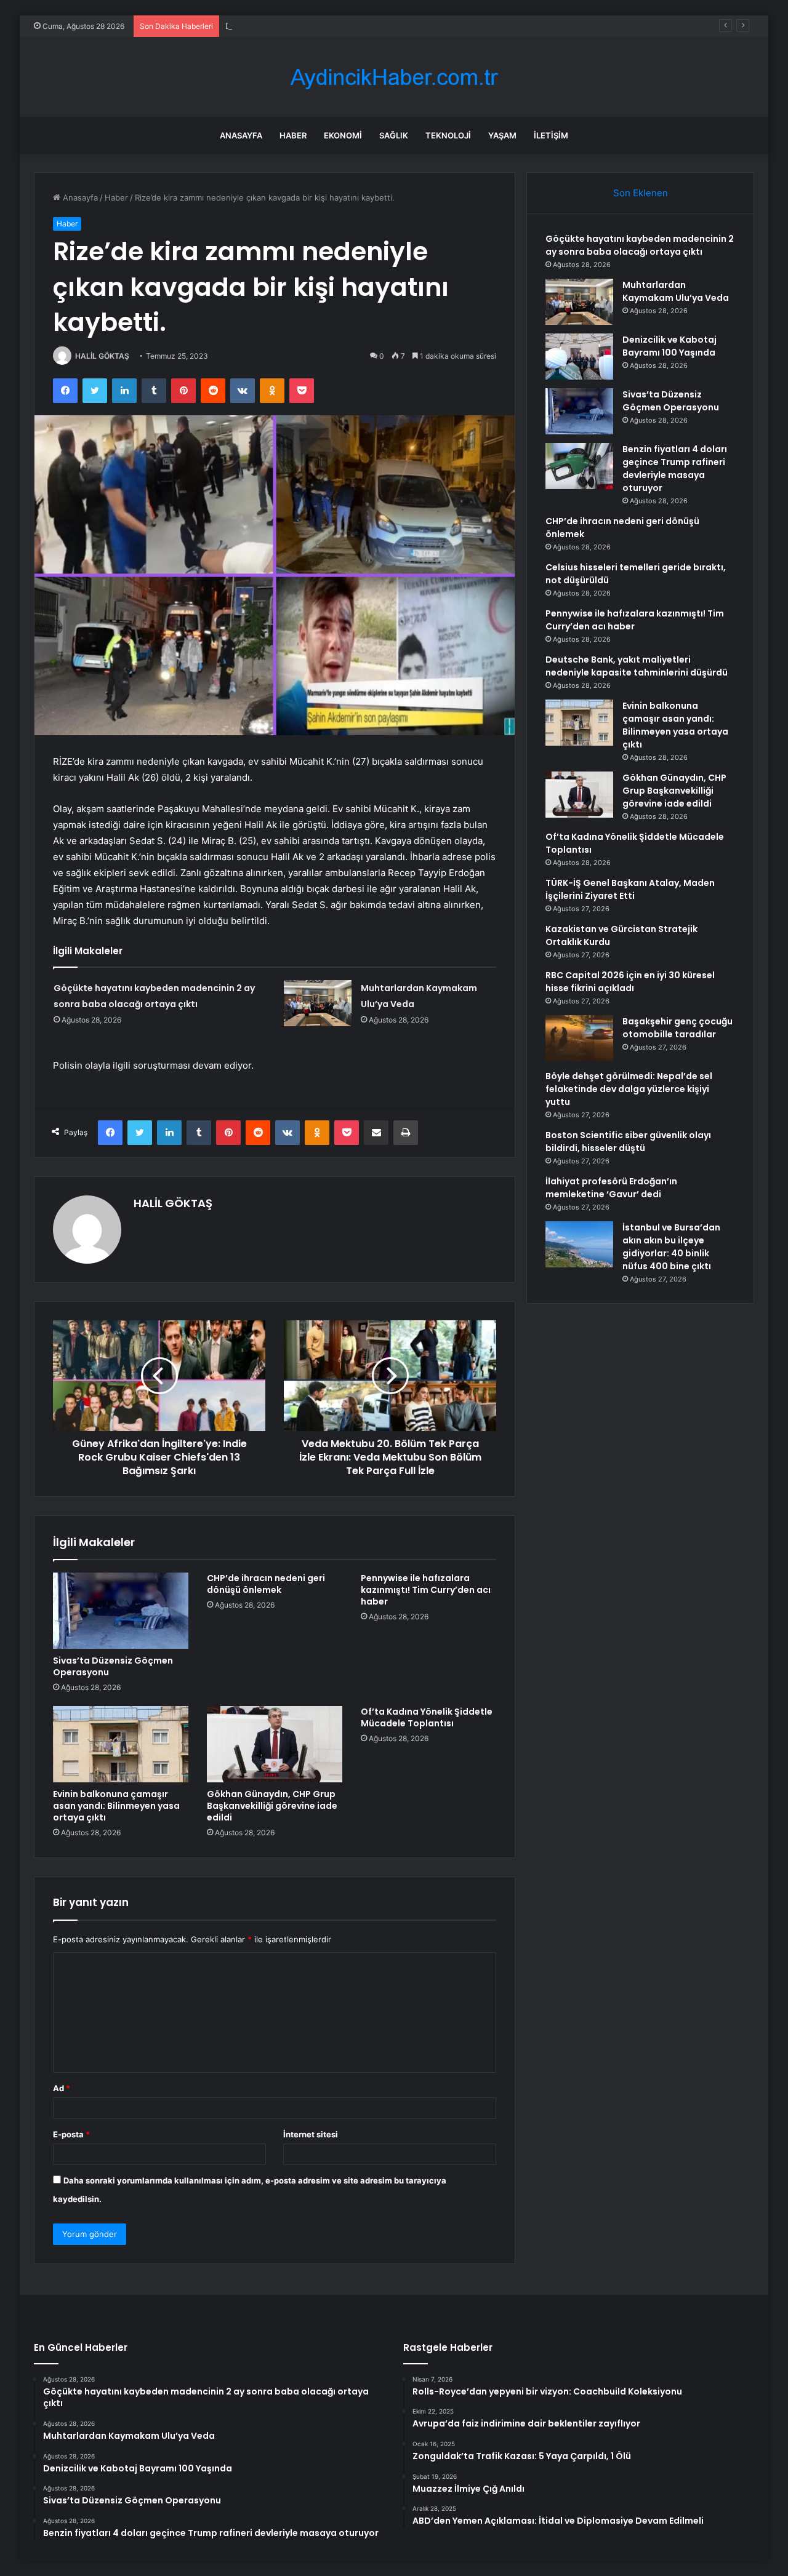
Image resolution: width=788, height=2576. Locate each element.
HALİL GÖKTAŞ (102, 356)
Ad (62, 2088)
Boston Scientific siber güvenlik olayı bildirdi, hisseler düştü (628, 1142)
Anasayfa (241, 135)
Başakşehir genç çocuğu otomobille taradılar (677, 1028)
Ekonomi (343, 135)
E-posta (71, 2134)
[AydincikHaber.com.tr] (394, 77)
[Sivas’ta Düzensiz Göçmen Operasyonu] (121, 1611)
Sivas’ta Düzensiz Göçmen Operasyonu (113, 1666)
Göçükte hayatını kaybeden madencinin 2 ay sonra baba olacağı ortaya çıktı (640, 245)
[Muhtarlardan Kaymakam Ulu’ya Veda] (318, 1003)
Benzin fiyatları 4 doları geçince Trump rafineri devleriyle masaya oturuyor (675, 469)
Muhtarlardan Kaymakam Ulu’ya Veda (676, 291)
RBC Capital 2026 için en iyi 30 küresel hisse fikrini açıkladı (630, 982)
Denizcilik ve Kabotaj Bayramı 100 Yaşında (304, 26)
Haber (293, 135)
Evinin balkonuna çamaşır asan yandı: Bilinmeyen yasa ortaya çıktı (116, 1806)
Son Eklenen (641, 193)
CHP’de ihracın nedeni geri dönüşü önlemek (266, 1584)
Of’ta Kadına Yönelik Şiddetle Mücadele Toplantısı (427, 1717)
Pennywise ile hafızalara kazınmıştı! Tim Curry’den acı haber (426, 1590)
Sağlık (394, 135)
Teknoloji (448, 135)
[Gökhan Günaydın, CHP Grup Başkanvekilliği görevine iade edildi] (275, 1744)
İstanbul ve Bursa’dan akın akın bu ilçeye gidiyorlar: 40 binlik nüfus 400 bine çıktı (671, 1247)
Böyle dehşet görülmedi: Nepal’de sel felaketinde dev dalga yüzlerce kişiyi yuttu (629, 1089)
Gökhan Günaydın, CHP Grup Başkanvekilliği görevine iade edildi (272, 1806)
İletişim (551, 135)
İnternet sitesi (311, 2134)
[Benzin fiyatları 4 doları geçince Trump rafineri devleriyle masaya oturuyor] (579, 466)
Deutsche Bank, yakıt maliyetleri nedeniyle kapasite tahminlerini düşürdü (637, 666)
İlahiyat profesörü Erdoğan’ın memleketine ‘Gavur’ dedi (611, 1188)
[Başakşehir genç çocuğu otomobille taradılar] (579, 1038)
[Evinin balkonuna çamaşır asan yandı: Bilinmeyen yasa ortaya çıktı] (121, 1744)
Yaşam (502, 135)
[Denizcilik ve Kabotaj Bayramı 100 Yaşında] (579, 357)
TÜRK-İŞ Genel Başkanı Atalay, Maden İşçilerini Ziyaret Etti (630, 889)
